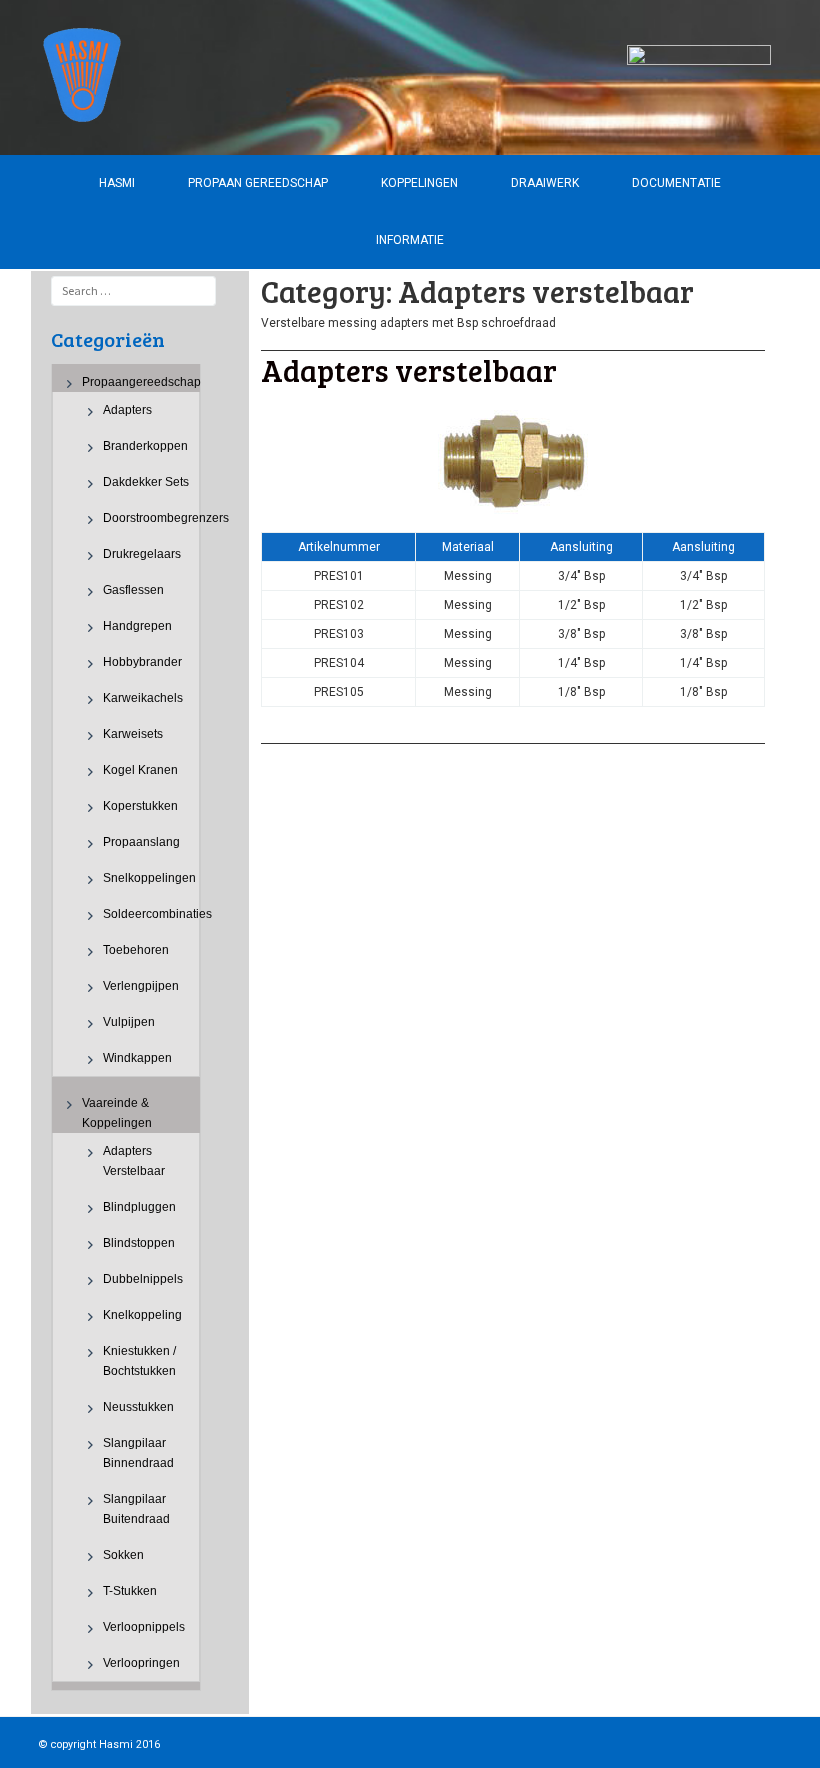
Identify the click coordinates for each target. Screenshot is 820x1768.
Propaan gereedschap (258, 183)
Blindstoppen (139, 1243)
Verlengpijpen (141, 986)
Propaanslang (141, 842)
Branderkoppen (145, 446)
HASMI (117, 183)
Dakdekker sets (146, 482)
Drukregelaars (142, 554)
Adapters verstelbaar (134, 1161)
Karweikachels (143, 698)
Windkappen (137, 1058)
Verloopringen (141, 1663)
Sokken (123, 1555)
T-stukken (130, 1591)
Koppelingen (419, 183)
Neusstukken (138, 1407)
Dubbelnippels (143, 1279)
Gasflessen (133, 590)
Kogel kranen (140, 770)
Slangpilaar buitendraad (136, 1509)
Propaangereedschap (141, 382)
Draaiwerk (545, 183)
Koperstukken (140, 806)
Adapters (127, 410)
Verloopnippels (144, 1627)
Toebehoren (136, 950)
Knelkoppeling (142, 1315)
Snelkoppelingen (149, 878)
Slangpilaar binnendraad (138, 1453)
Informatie (410, 240)
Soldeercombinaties (151, 914)
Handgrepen (137, 626)
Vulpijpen (129, 1022)
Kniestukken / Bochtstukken (139, 1361)
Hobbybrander (142, 662)
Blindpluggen (139, 1207)
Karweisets (133, 734)
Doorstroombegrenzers (151, 518)
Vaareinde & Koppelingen (117, 1113)
